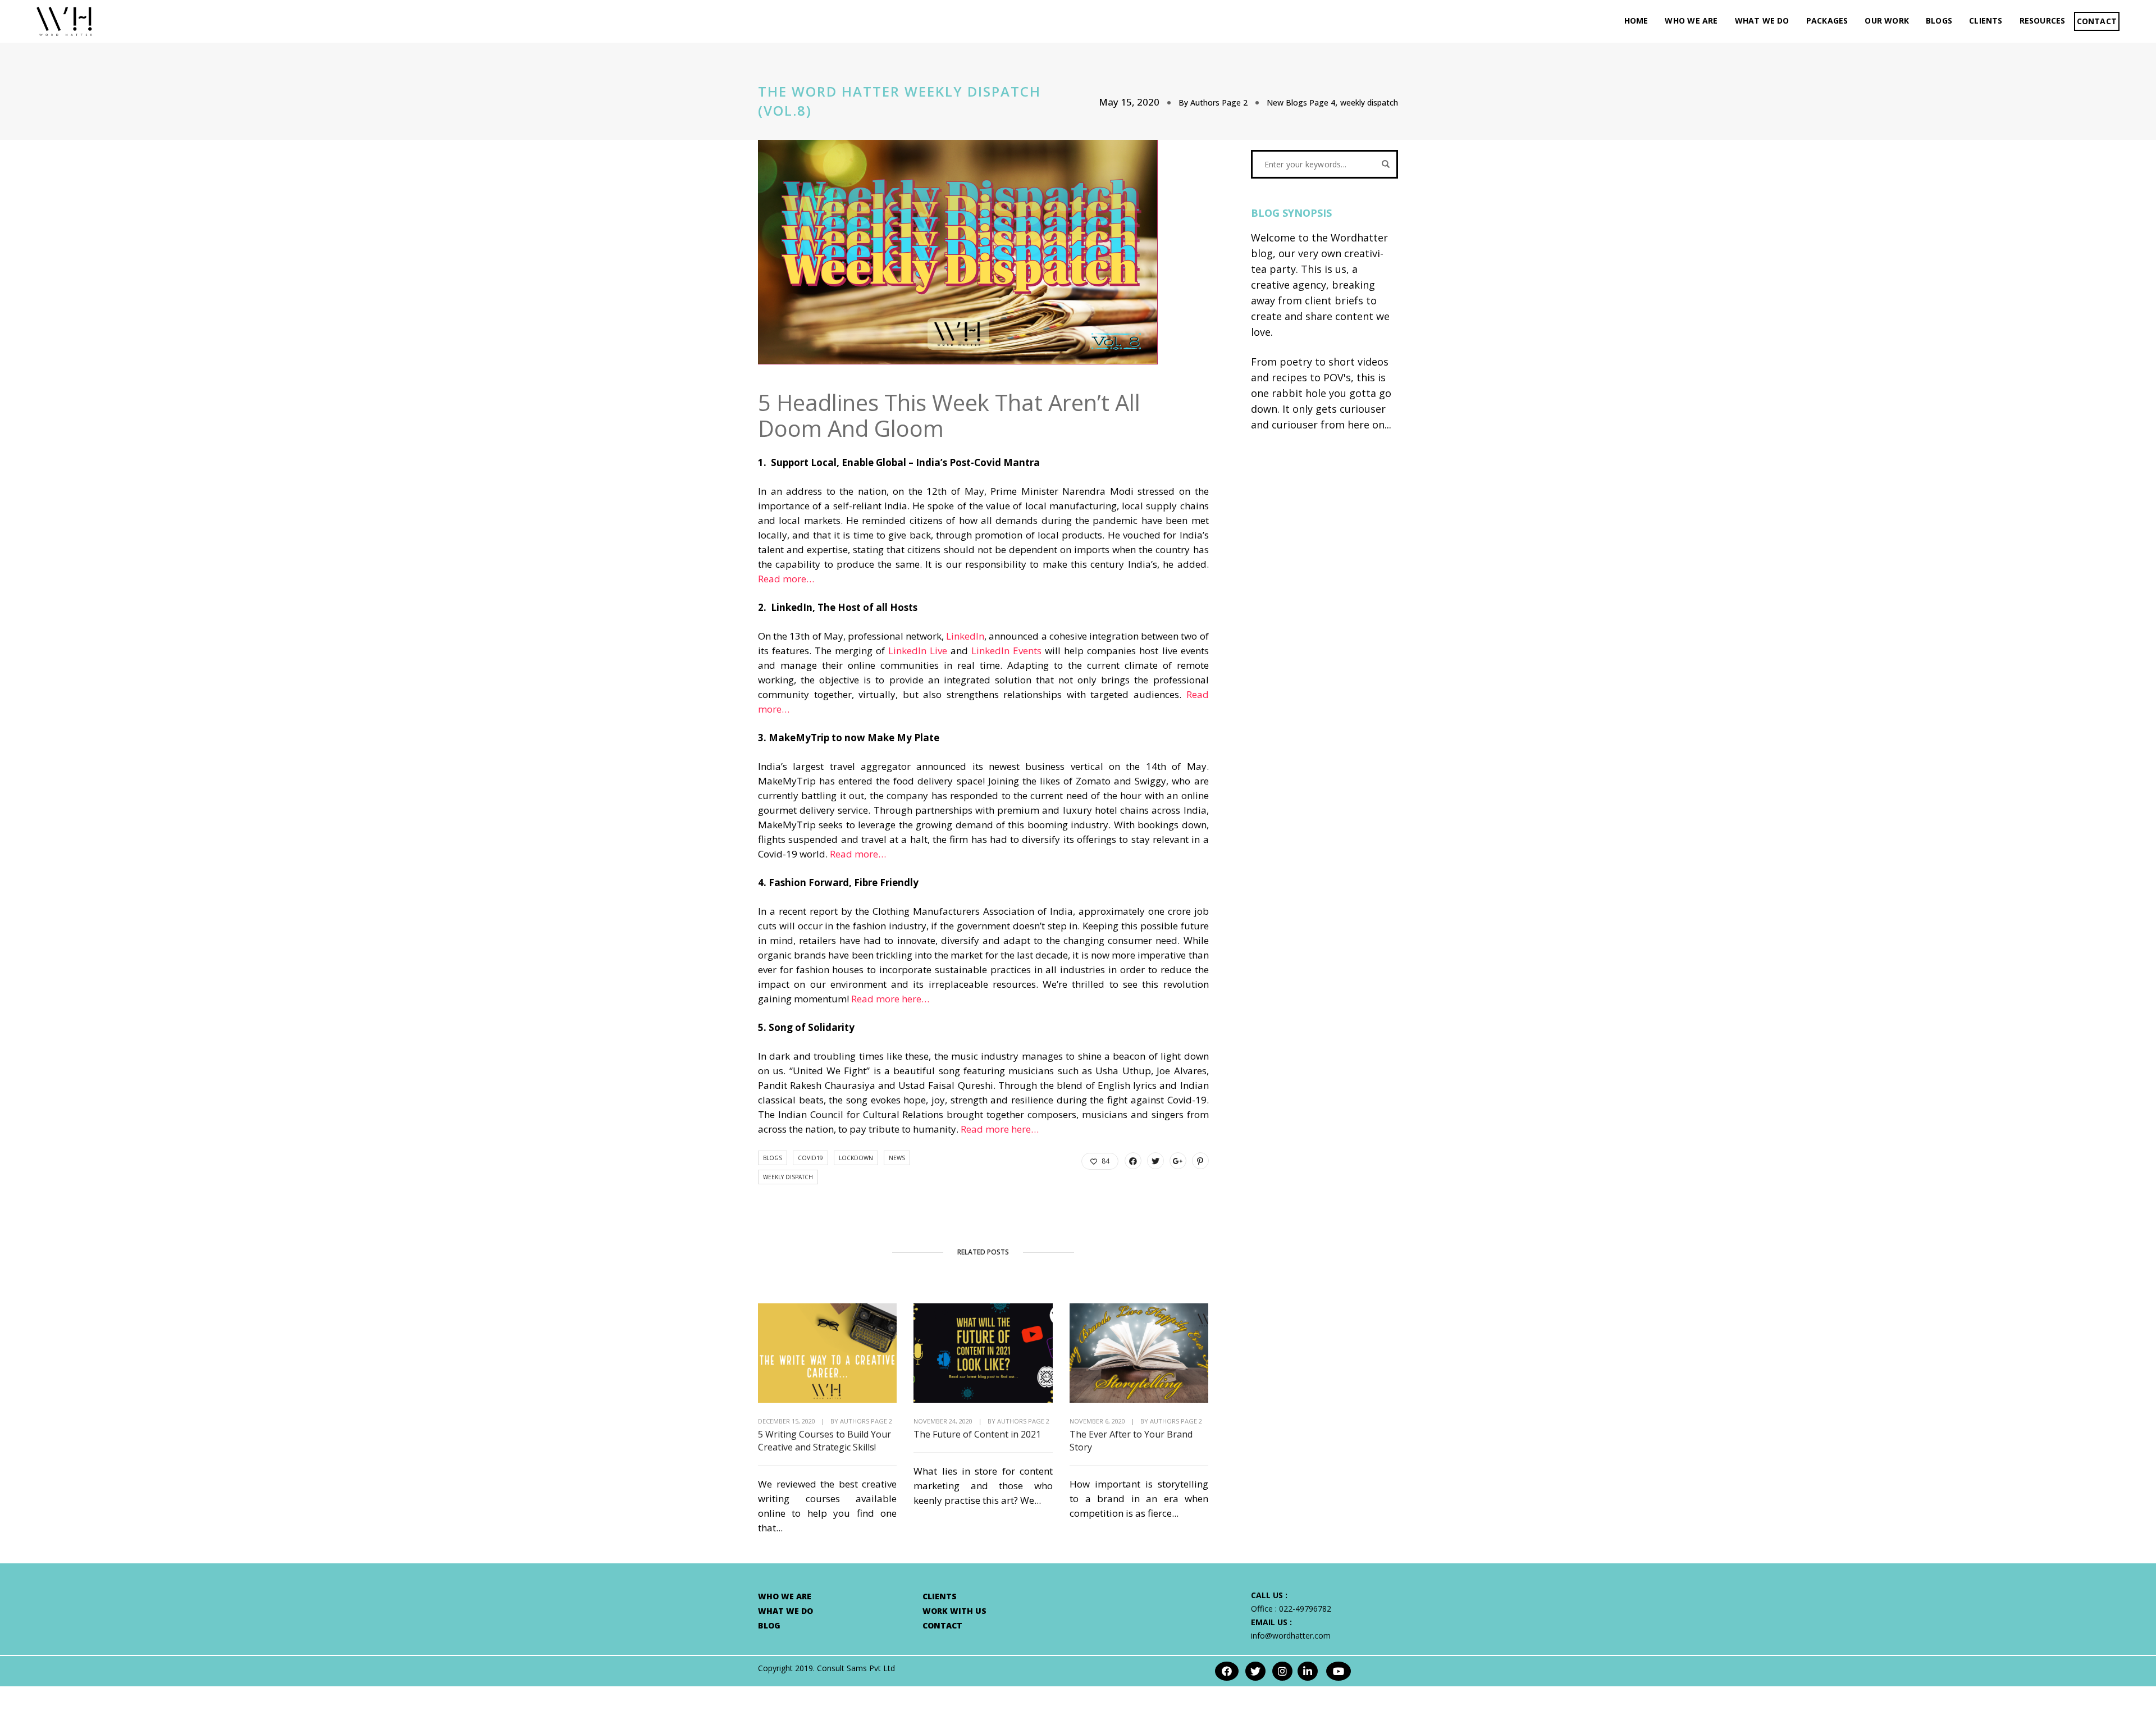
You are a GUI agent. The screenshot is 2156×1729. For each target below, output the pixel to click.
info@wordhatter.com (1291, 1636)
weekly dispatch (1369, 102)
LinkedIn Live (918, 651)
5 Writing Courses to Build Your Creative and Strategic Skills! (825, 1441)
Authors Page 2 (1219, 102)
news (897, 1158)
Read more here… (890, 999)
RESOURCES (2043, 20)
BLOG (769, 1625)
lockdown (856, 1158)
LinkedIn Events (1006, 651)
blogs (773, 1158)
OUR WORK (1887, 20)
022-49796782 (1305, 1609)
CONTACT (2097, 21)
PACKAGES (1827, 20)
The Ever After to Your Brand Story (1131, 1441)
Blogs (1939, 20)
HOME (1636, 20)
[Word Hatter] (64, 20)
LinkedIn (965, 636)
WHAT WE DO (1762, 20)
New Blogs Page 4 (1301, 102)
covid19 (810, 1158)
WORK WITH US (954, 1611)
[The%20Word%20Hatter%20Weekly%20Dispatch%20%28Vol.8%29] (1133, 1161)
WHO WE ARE (1691, 20)
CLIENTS (1986, 20)
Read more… (786, 579)
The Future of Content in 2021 (977, 1434)
